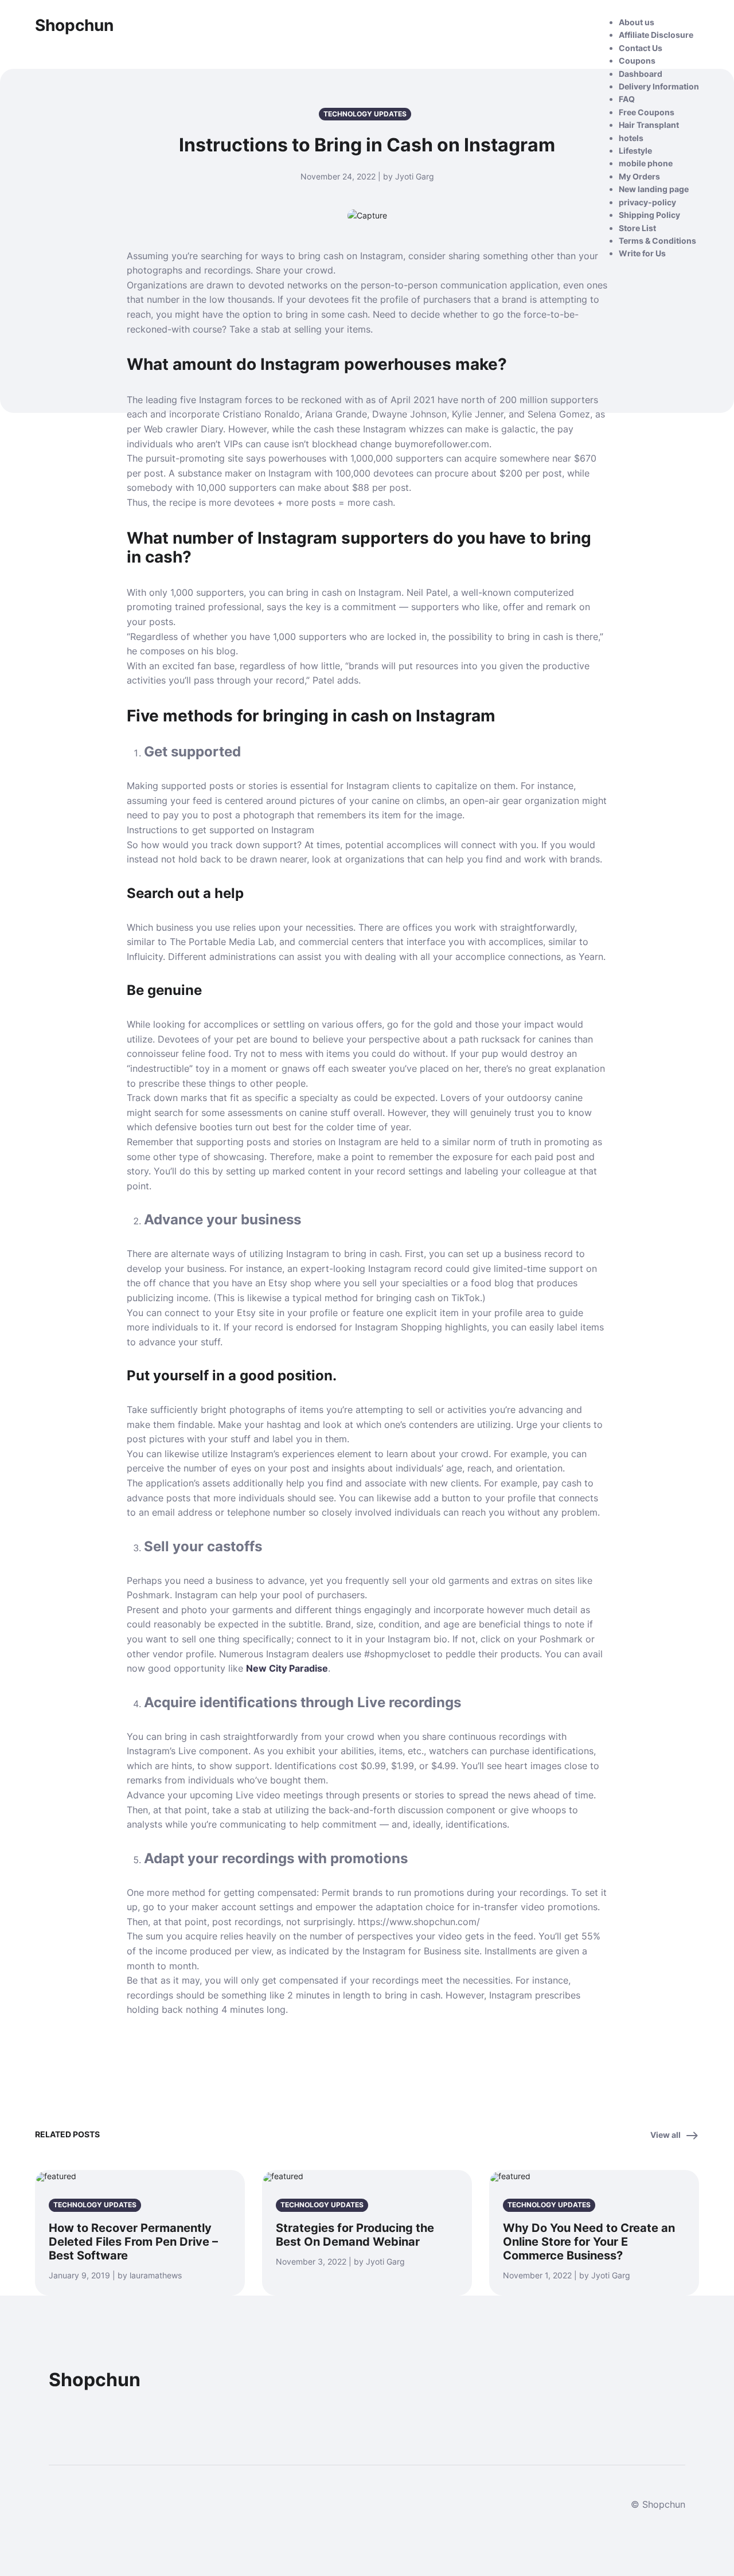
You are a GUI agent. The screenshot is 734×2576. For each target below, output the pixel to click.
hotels (631, 138)
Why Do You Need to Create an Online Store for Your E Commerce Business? (589, 2242)
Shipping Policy (649, 215)
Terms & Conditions (657, 241)
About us (637, 22)
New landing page (654, 189)
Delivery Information (659, 86)
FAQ (627, 99)
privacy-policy (647, 202)
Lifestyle (635, 151)
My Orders (639, 176)
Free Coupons (647, 112)
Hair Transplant (649, 125)
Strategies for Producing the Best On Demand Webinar (355, 2235)
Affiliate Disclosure (656, 35)
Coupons (637, 61)
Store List (637, 228)
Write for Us (642, 253)
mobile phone (646, 163)
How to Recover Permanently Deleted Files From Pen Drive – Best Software (133, 2242)
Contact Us (641, 48)
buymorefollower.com (442, 444)
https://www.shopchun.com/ (419, 1922)
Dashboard (641, 74)
